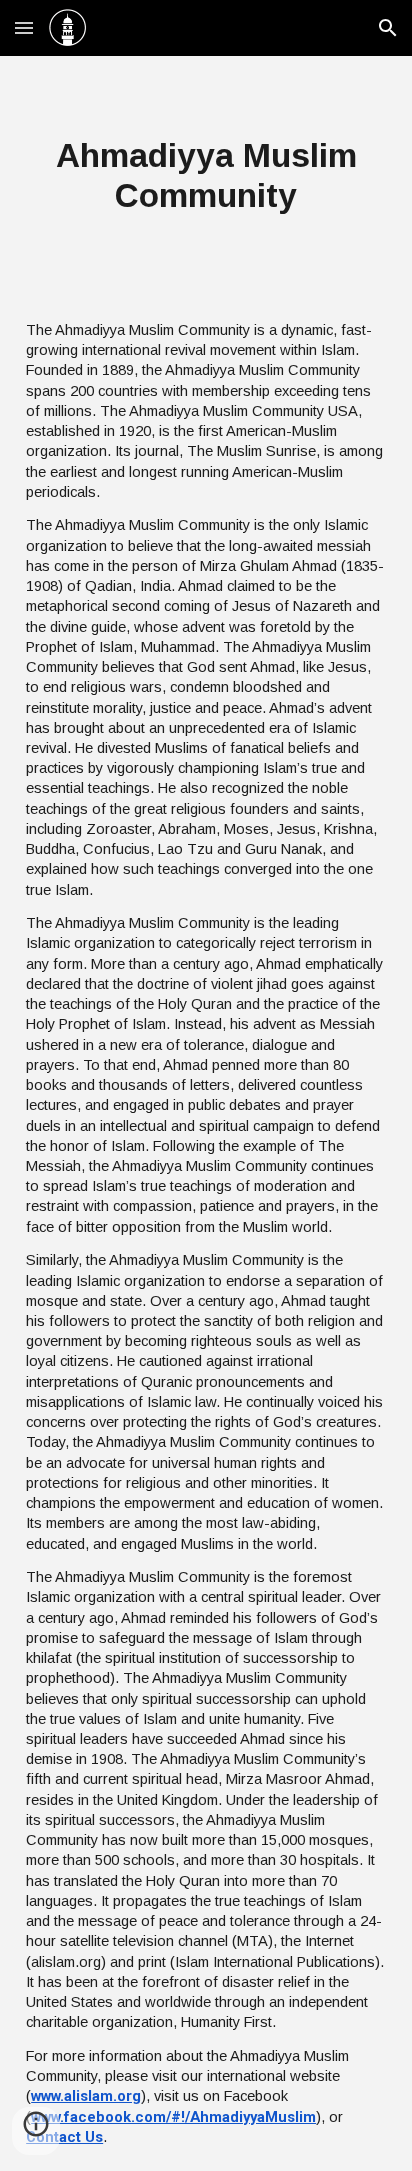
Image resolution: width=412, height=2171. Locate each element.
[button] (24, 27)
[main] (206, 176)
